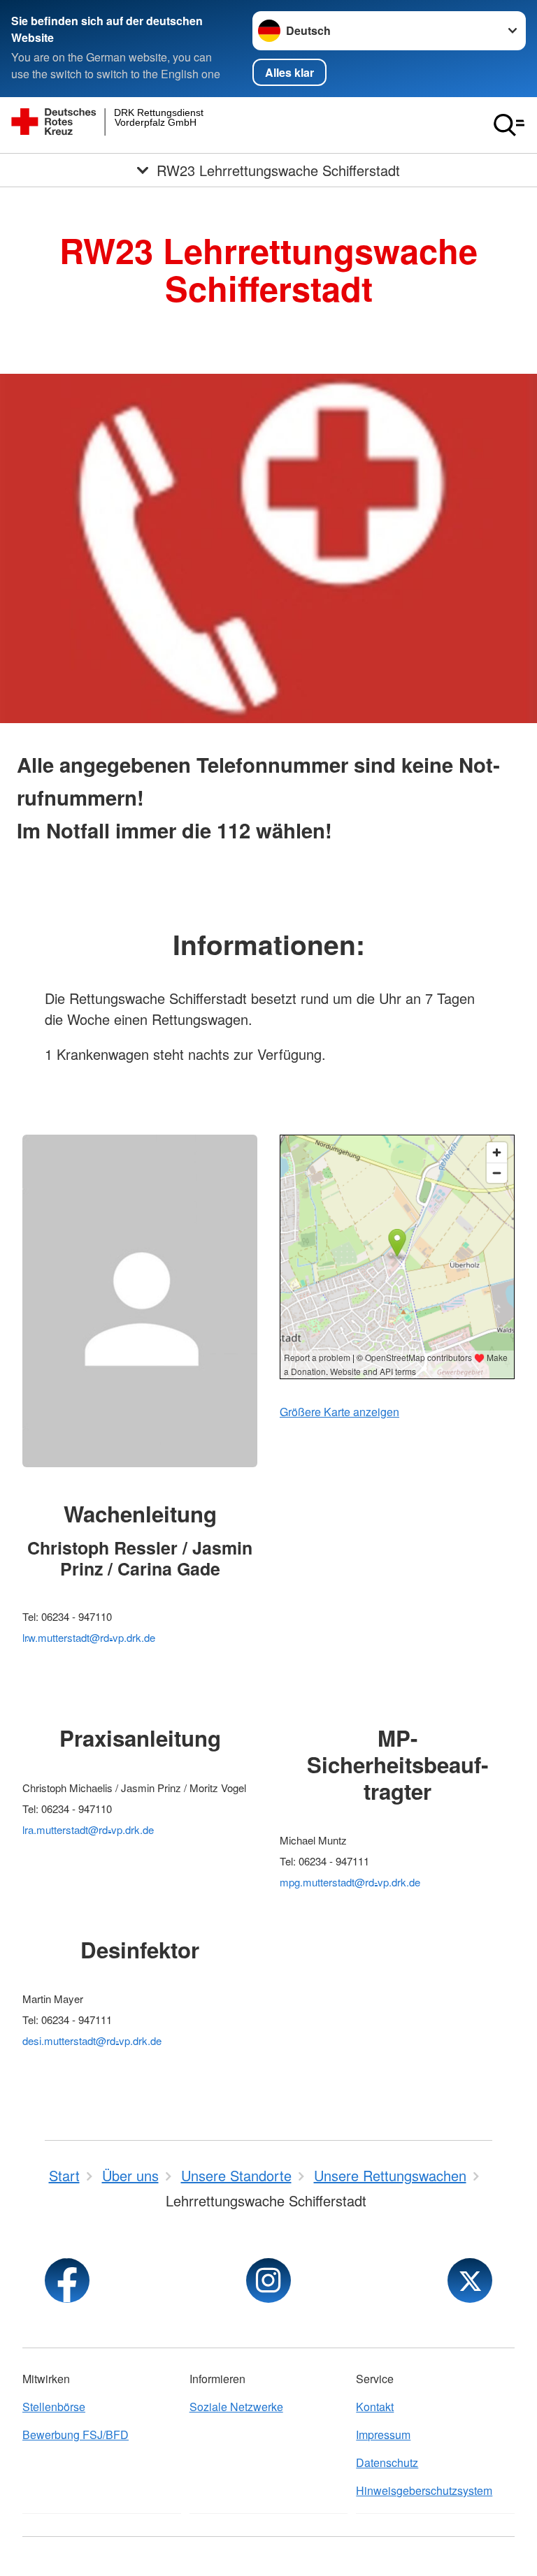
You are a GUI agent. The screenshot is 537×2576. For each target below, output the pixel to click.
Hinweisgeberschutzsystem (424, 2490)
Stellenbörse (54, 2407)
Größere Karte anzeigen (339, 1412)
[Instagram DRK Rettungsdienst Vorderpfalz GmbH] (268, 2280)
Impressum (383, 2435)
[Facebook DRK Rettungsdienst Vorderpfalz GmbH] (67, 2280)
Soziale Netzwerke (236, 2407)
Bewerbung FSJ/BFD (76, 2435)
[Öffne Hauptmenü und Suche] (509, 125)
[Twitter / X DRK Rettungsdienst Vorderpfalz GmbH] (470, 2280)
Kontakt (375, 2407)
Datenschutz (387, 2462)
